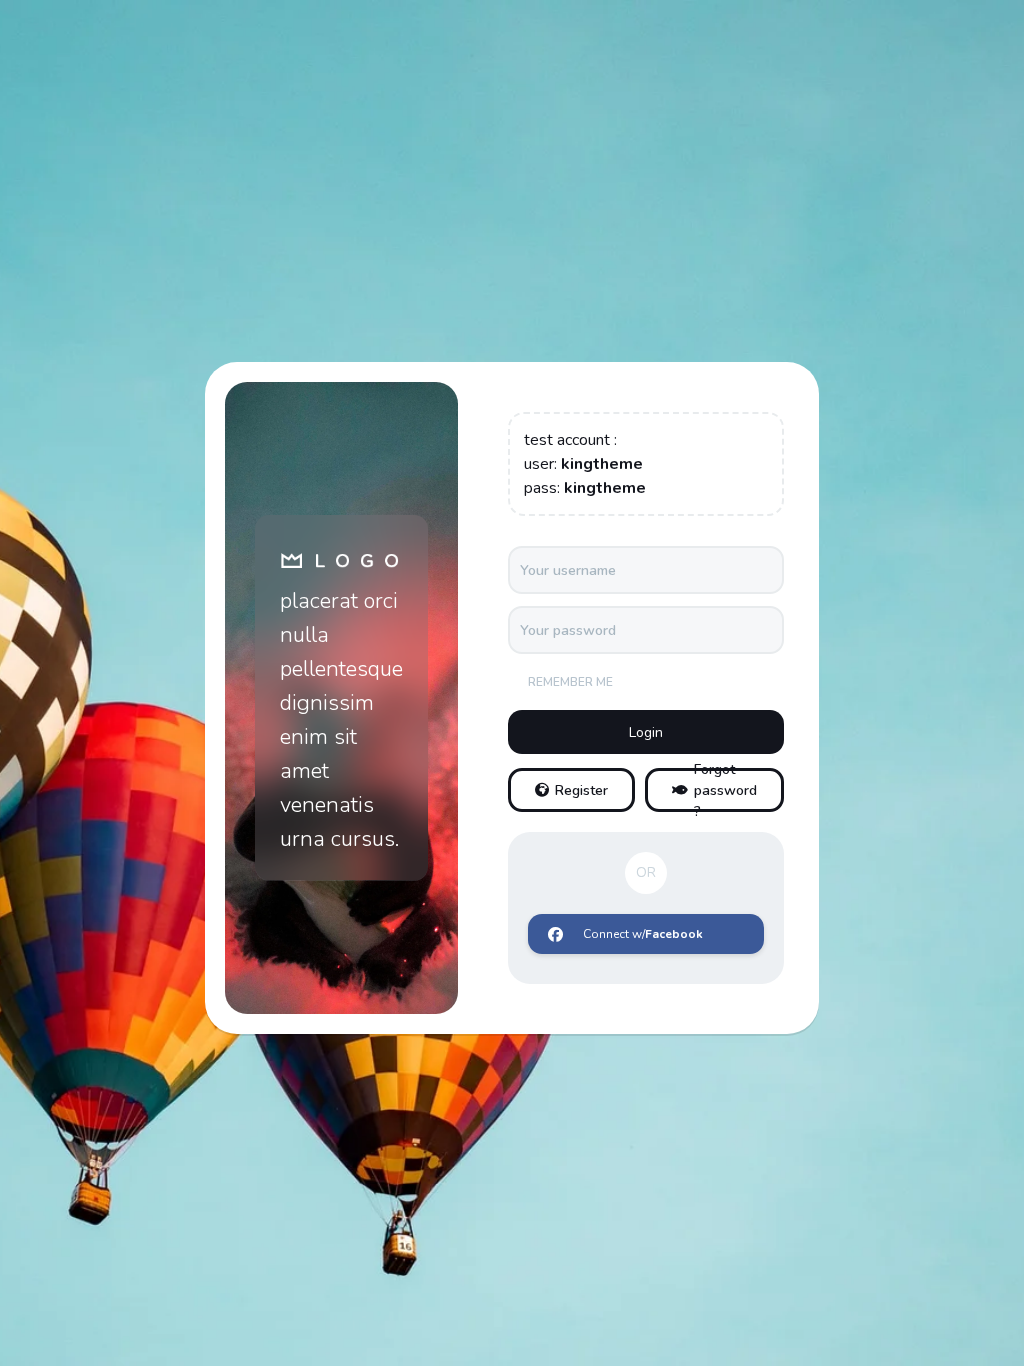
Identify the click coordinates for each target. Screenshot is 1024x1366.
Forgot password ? (725, 790)
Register (581, 790)
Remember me (570, 682)
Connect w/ (643, 934)
